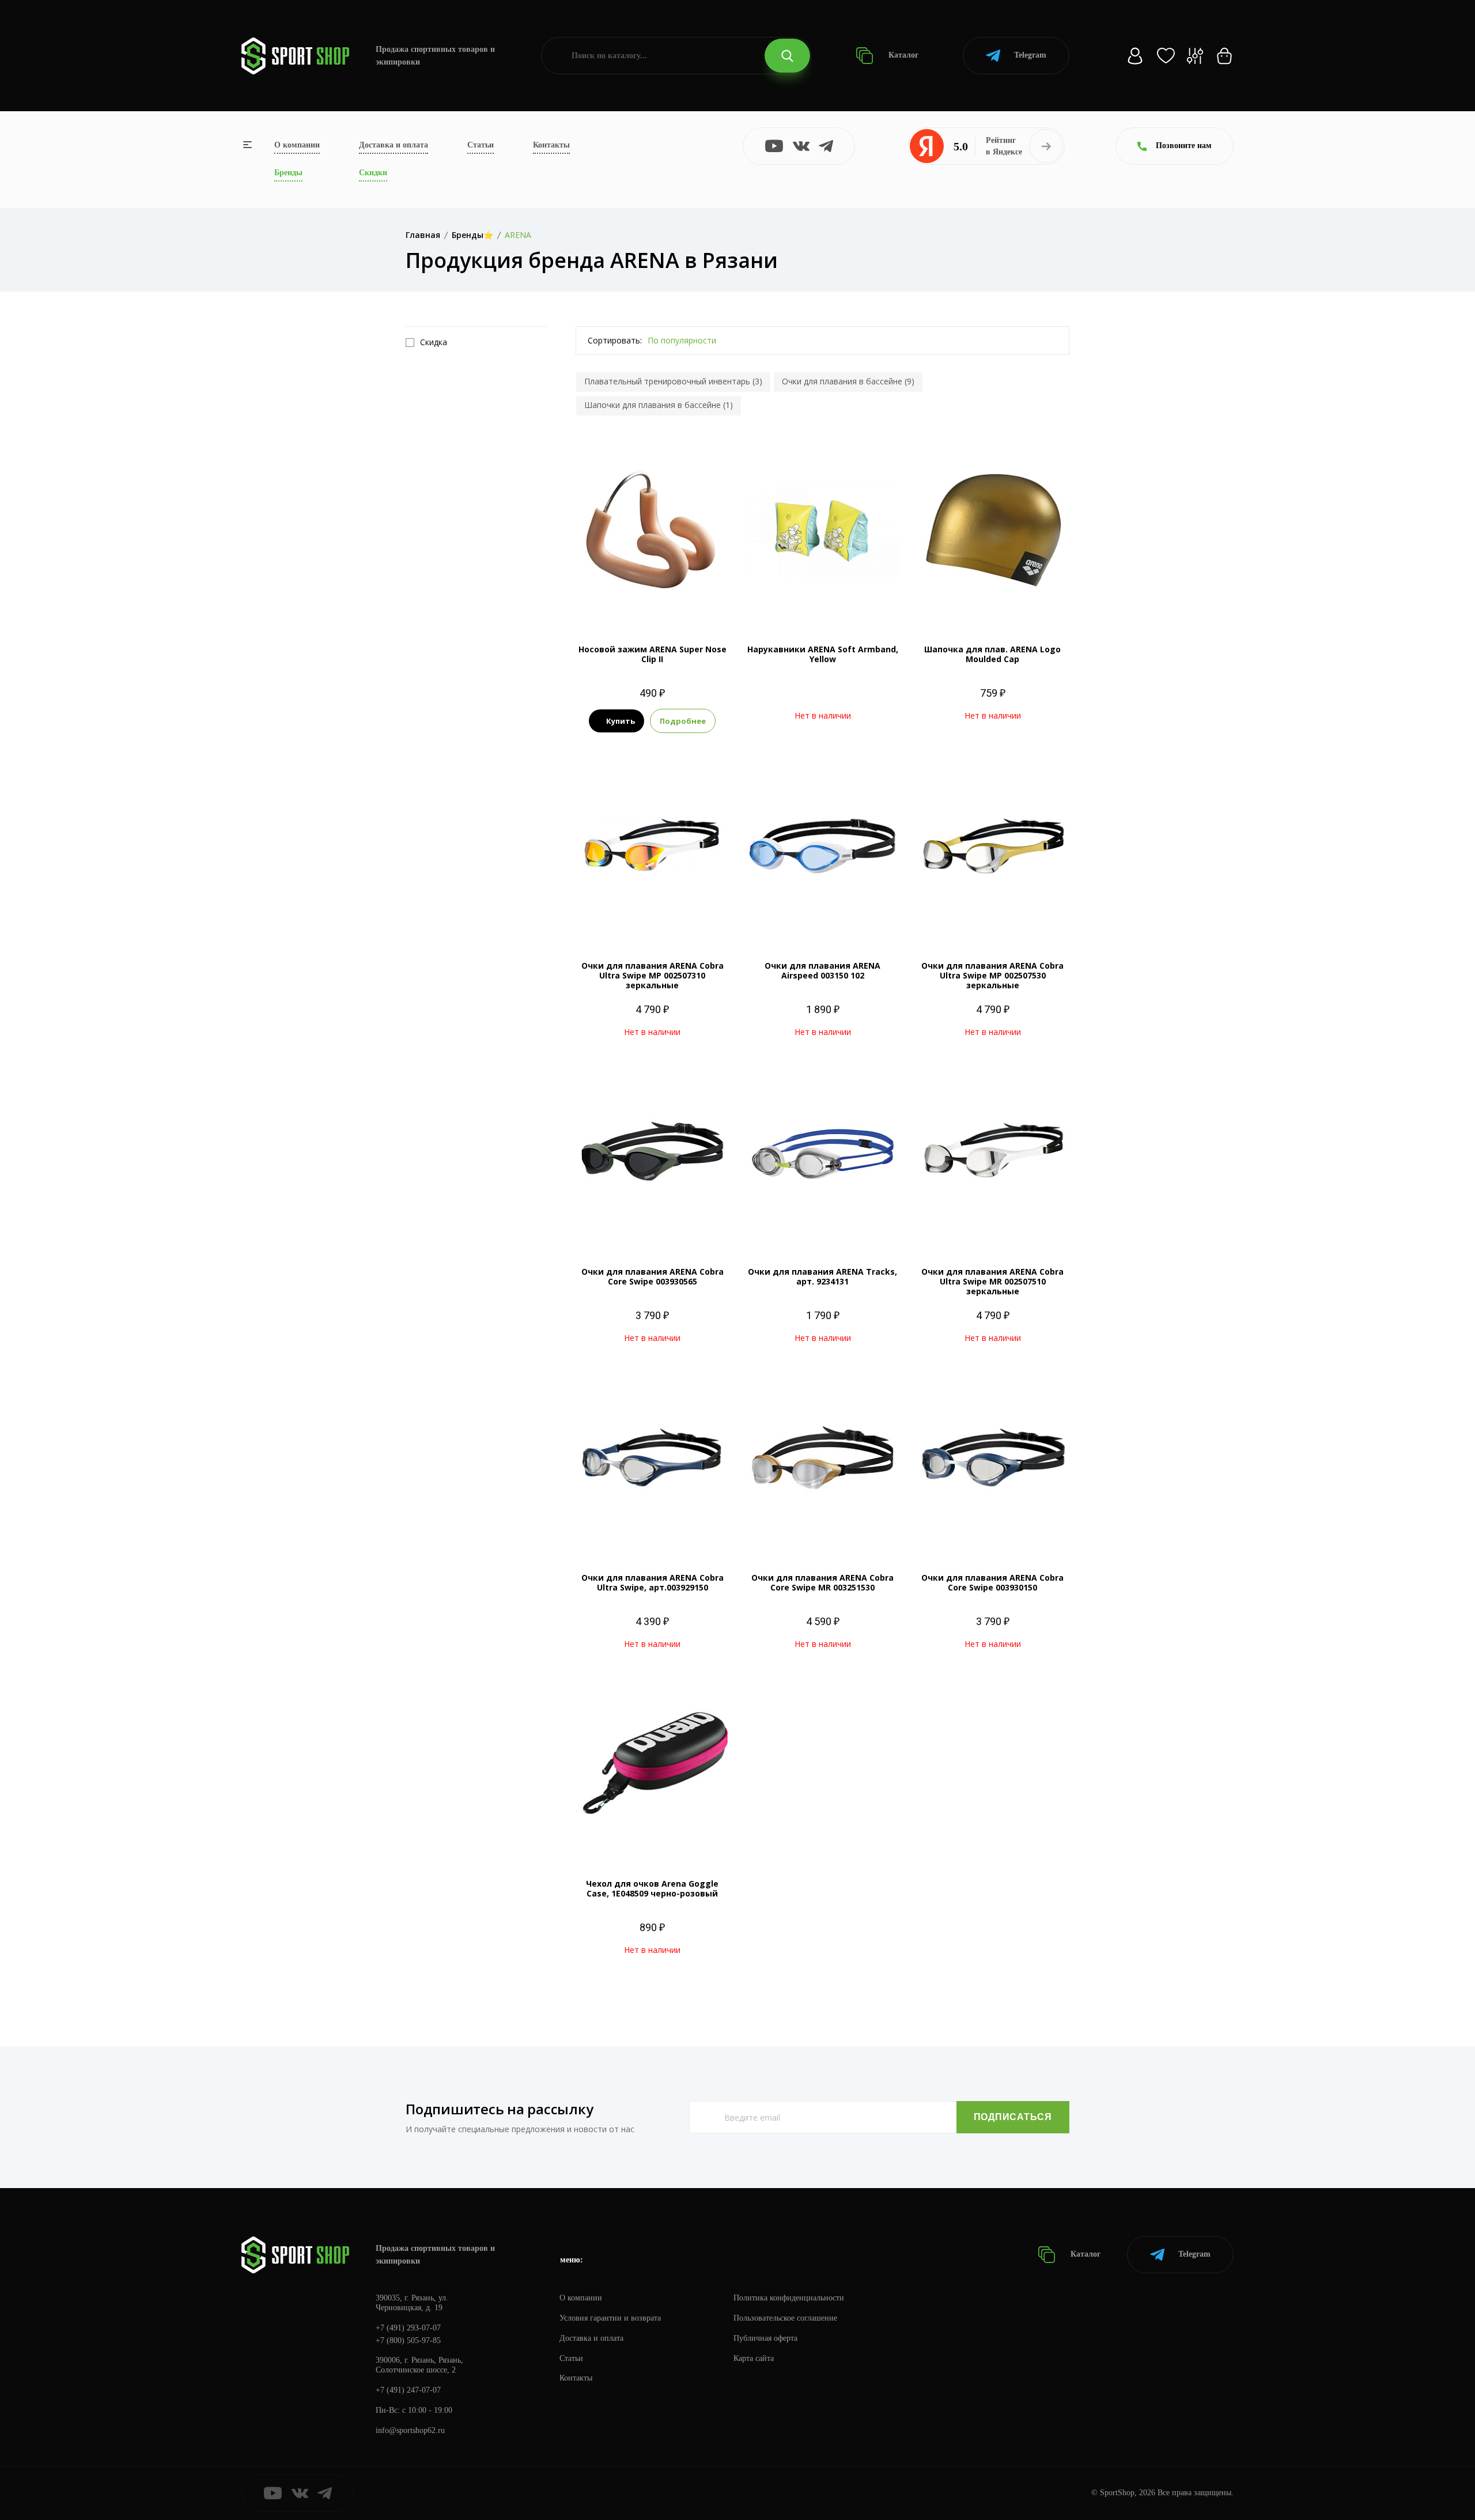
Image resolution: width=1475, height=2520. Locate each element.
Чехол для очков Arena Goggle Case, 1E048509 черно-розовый (652, 1888)
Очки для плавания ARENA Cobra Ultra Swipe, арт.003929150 (653, 1582)
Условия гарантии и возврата (610, 2318)
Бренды (288, 173)
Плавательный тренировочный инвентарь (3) (673, 381)
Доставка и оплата (394, 145)
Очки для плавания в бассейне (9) (848, 381)
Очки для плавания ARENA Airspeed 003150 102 (822, 970)
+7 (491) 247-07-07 (408, 2390)
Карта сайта (754, 2358)
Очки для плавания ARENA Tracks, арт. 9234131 (822, 1276)
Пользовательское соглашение (785, 2318)
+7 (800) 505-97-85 (408, 2340)
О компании (297, 145)
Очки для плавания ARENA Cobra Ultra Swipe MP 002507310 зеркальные (653, 975)
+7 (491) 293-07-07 (408, 2328)
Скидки (373, 173)
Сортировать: (615, 340)
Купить (621, 721)
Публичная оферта (765, 2338)
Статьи (481, 145)
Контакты (551, 145)
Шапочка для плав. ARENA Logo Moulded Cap (992, 654)
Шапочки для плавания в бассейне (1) (659, 405)
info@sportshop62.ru (410, 2430)
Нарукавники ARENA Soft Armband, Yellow (823, 654)
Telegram (1030, 55)
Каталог (902, 55)
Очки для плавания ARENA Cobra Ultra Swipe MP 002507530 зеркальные (992, 975)
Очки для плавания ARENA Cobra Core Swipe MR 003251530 (822, 1582)
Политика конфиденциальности (789, 2298)
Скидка (434, 342)
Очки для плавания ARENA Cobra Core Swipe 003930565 (653, 1276)
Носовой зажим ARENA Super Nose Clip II (653, 654)
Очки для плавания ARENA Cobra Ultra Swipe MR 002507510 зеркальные (992, 1281)
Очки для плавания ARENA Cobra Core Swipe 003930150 (992, 1582)
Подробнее (683, 721)
